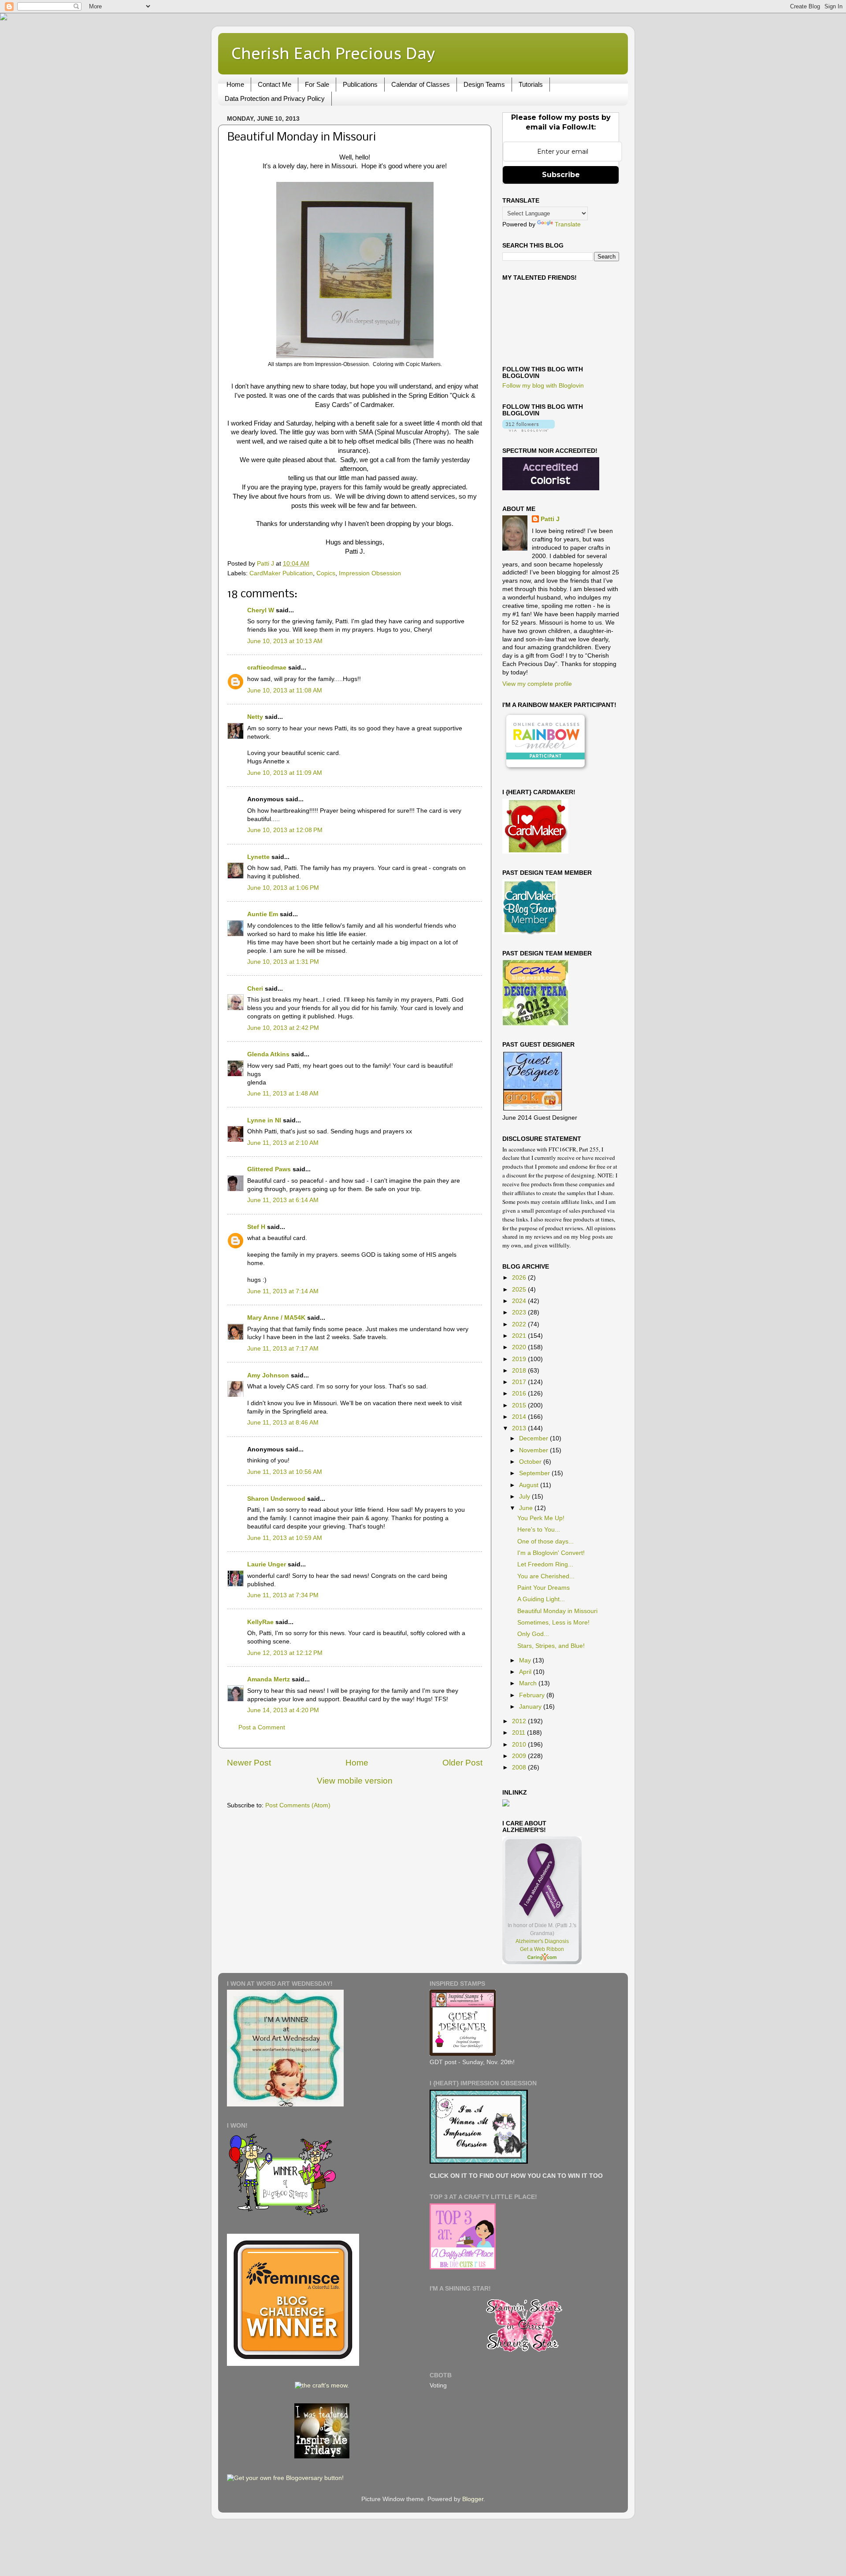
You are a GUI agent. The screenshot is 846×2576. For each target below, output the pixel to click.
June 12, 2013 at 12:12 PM (285, 1653)
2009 (520, 1756)
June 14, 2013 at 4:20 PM (283, 1710)
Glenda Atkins (268, 1054)
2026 (520, 1278)
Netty (255, 717)
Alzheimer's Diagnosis (542, 1941)
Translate (568, 224)
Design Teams (484, 84)
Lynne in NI (264, 1120)
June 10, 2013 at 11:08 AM (285, 690)
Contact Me (275, 84)
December (534, 1438)
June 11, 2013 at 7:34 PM (283, 1595)
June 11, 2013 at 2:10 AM (283, 1143)
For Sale (317, 84)
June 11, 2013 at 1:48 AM (283, 1094)
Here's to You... (539, 1530)
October (531, 1462)
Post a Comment (262, 1727)
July (525, 1497)
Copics (326, 573)
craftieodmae (267, 668)
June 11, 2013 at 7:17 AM (283, 1349)
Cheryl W (261, 610)
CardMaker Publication (281, 573)
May (526, 1660)
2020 (520, 1347)
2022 (520, 1324)
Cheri (255, 989)
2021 (520, 1336)
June (527, 1508)
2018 (520, 1371)
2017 (520, 1382)
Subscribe (561, 175)
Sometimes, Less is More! (553, 1623)
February (533, 1695)
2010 (520, 1745)
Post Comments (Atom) (298, 1805)
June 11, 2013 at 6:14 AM (283, 1200)
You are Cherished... (546, 1576)
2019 (520, 1359)
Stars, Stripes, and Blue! (551, 1646)
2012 (520, 1721)
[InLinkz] (506, 1802)
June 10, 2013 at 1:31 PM (283, 962)
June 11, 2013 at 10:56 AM (285, 1472)
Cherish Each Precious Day (333, 53)
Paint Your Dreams (544, 1588)
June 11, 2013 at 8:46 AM (283, 1423)
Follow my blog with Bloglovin (543, 386)
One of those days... (545, 1542)
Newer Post (249, 1763)
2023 (520, 1312)
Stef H (256, 1227)
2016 (520, 1393)
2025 (520, 1290)
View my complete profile (537, 684)
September (535, 1473)
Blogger (473, 2499)
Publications (360, 84)
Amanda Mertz (269, 1679)
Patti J (550, 519)
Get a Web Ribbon (542, 1949)
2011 (519, 1733)
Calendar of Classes (421, 84)
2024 (520, 1301)
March (529, 1683)
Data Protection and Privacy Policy (275, 98)
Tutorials (531, 84)
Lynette (258, 857)
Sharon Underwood (276, 1499)
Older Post (462, 1763)
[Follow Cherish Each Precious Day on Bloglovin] (529, 430)
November (534, 1450)
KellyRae (260, 1622)
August (530, 1485)
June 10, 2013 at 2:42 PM (283, 1028)
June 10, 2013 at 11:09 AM (285, 773)
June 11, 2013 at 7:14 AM (283, 1291)
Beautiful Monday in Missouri (557, 1611)
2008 (520, 1767)
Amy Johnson (268, 1375)
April (526, 1672)
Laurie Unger (267, 1564)
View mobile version (355, 1781)
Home (235, 84)
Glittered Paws (269, 1169)
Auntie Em (263, 914)
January (531, 1707)
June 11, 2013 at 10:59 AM (285, 1538)
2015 (520, 1405)
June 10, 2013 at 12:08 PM (285, 830)
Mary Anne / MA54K (276, 1318)
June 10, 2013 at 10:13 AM (285, 641)
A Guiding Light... (541, 1599)
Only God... (533, 1634)
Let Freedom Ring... (545, 1564)
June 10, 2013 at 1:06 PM (283, 888)
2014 (520, 1417)
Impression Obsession (370, 573)
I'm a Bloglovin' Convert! (551, 1553)
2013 (520, 1428)
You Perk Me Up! (541, 1518)
